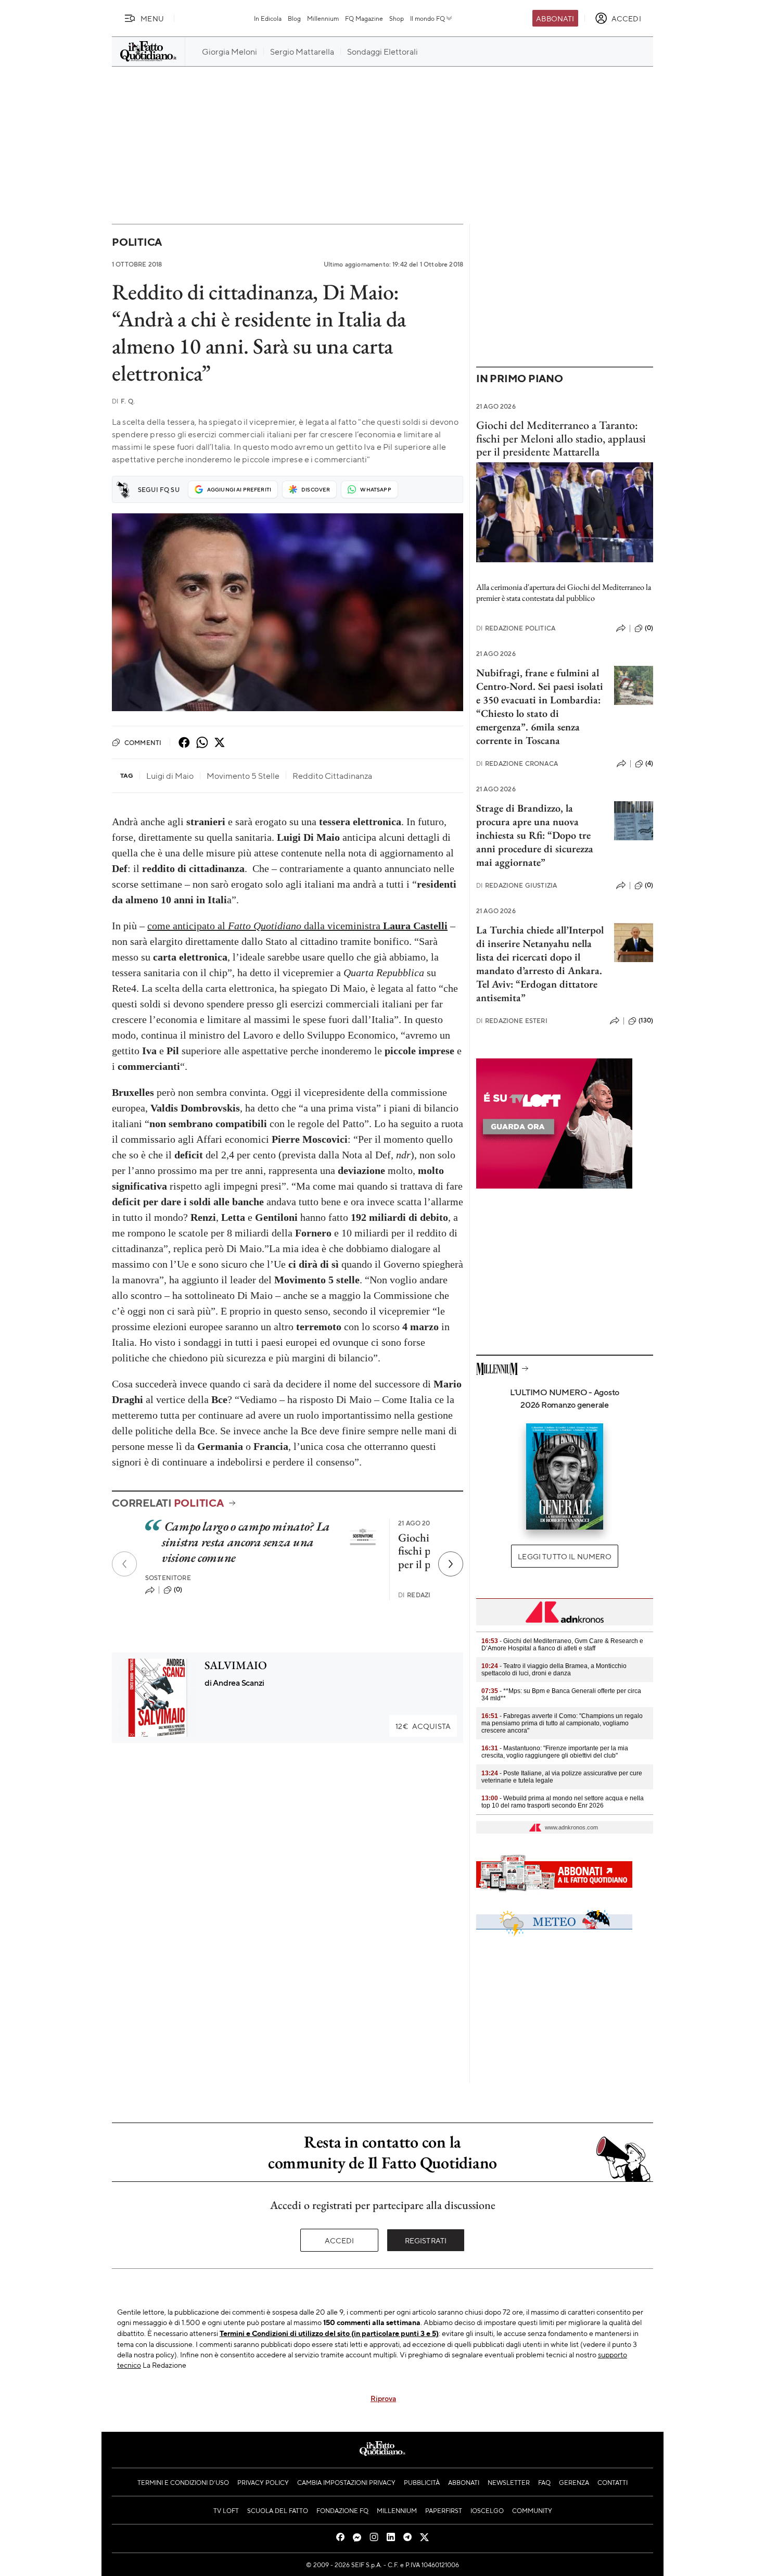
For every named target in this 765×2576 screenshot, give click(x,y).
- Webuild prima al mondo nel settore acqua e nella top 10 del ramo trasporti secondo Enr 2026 (563, 1802)
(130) (646, 1020)
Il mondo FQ (428, 18)
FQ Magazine (364, 18)
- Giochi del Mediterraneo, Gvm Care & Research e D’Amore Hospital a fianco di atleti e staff (562, 1645)
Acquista (423, 1726)
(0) (178, 1589)
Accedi (340, 2240)
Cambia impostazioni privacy (346, 2482)
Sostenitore (168, 1578)
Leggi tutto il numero (564, 1556)
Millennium (323, 18)
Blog (294, 18)
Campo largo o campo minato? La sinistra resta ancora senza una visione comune (246, 1542)
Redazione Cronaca (517, 763)
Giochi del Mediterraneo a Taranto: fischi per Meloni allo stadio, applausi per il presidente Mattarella (561, 438)
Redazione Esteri (512, 1021)
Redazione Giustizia (517, 885)
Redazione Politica (516, 628)
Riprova (383, 2398)
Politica (137, 242)
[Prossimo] (451, 1564)
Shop (397, 18)
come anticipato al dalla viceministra (297, 926)
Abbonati (555, 18)
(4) (649, 763)
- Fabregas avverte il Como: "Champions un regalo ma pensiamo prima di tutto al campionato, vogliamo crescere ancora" (562, 1723)
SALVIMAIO (236, 1665)
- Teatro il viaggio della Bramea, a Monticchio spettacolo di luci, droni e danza (554, 1670)
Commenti (143, 742)
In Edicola (268, 18)
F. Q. (123, 401)
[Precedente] (124, 1564)
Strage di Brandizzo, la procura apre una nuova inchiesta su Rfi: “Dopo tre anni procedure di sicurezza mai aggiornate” (535, 835)
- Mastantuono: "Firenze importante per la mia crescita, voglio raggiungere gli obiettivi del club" (555, 1752)
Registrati (426, 2240)
